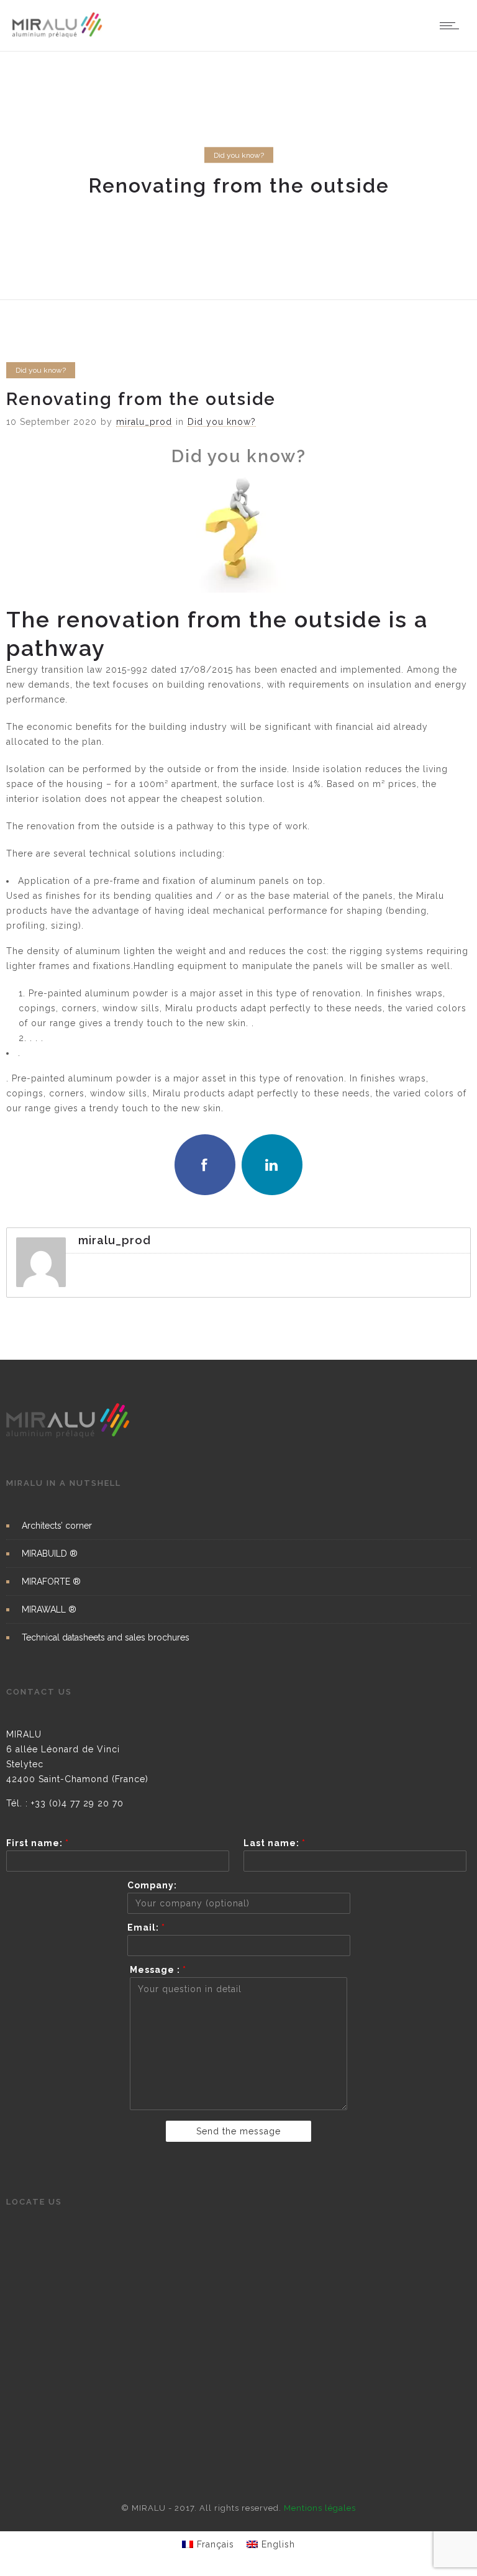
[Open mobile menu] (452, 25)
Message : (158, 1970)
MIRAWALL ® (49, 1609)
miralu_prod (144, 422)
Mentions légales (320, 2508)
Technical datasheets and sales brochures (106, 1637)
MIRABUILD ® (50, 1554)
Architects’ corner (57, 1526)
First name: (38, 1843)
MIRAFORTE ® (51, 1582)
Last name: (275, 1843)
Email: (146, 1927)
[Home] (57, 35)
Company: (152, 1885)
